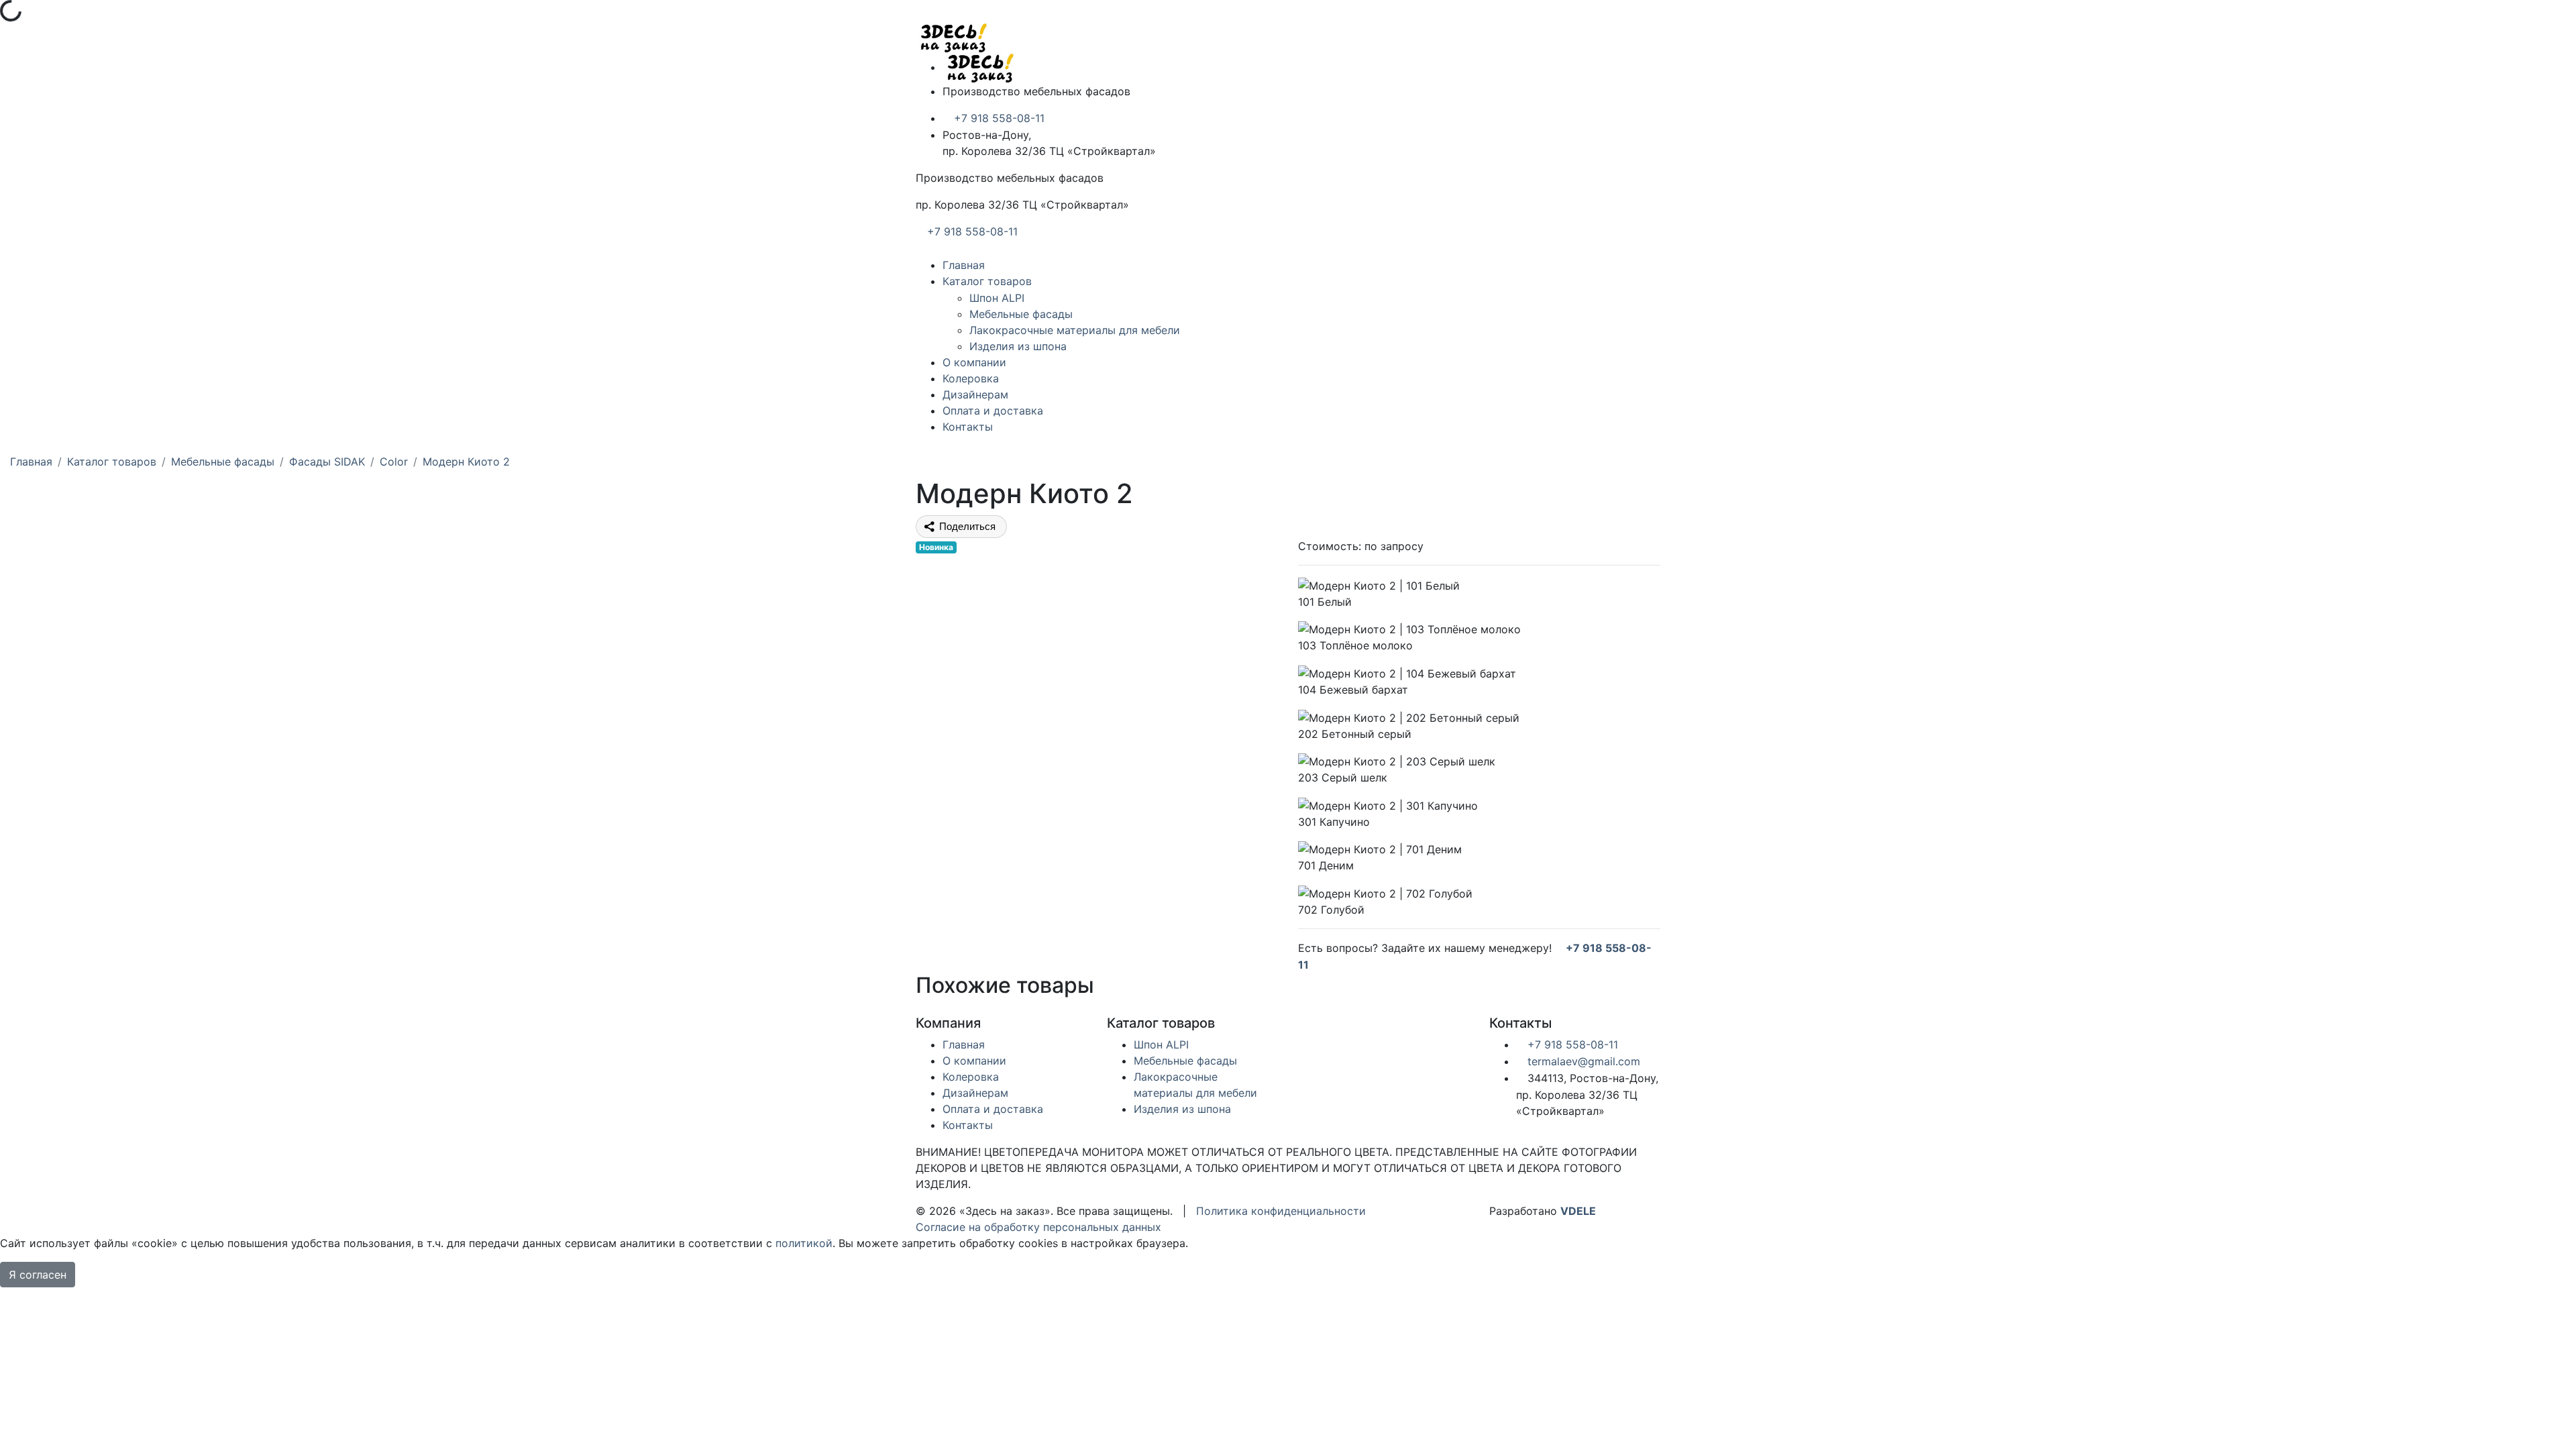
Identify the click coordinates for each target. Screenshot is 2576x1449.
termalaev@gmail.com (1582, 1061)
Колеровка (971, 378)
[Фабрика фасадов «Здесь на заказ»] (953, 37)
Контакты (968, 427)
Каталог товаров (987, 281)
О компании (974, 362)
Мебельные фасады (1021, 314)
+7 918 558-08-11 (998, 118)
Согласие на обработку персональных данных (1038, 1227)
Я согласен (38, 1275)
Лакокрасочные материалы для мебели (1075, 330)
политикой (804, 1243)
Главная (964, 265)
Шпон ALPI (997, 298)
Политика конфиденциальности (1281, 1211)
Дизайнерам (975, 394)
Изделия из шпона (1018, 346)
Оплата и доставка (993, 411)
